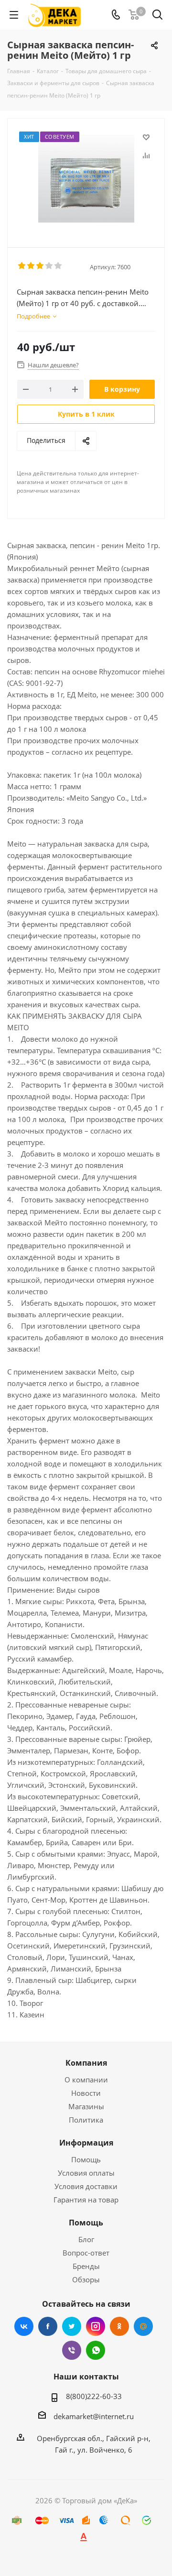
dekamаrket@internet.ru (94, 2416)
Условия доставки (86, 2186)
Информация (86, 2143)
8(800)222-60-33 (94, 2396)
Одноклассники (119, 2326)
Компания (86, 2063)
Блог (86, 2239)
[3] (40, 266)
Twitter (72, 2326)
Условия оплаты (86, 2173)
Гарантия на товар (86, 2200)
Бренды (86, 2266)
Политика (86, 2120)
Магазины (86, 2106)
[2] (31, 266)
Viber (72, 2350)
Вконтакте (24, 2326)
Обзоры (86, 2279)
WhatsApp (96, 2350)
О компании (86, 2080)
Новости (86, 2093)
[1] (22, 266)
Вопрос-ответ (86, 2253)
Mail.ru (143, 2326)
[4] (49, 266)
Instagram (96, 2326)
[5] (59, 266)
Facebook (48, 2326)
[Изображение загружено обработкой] (86, 179)
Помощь (86, 2159)
